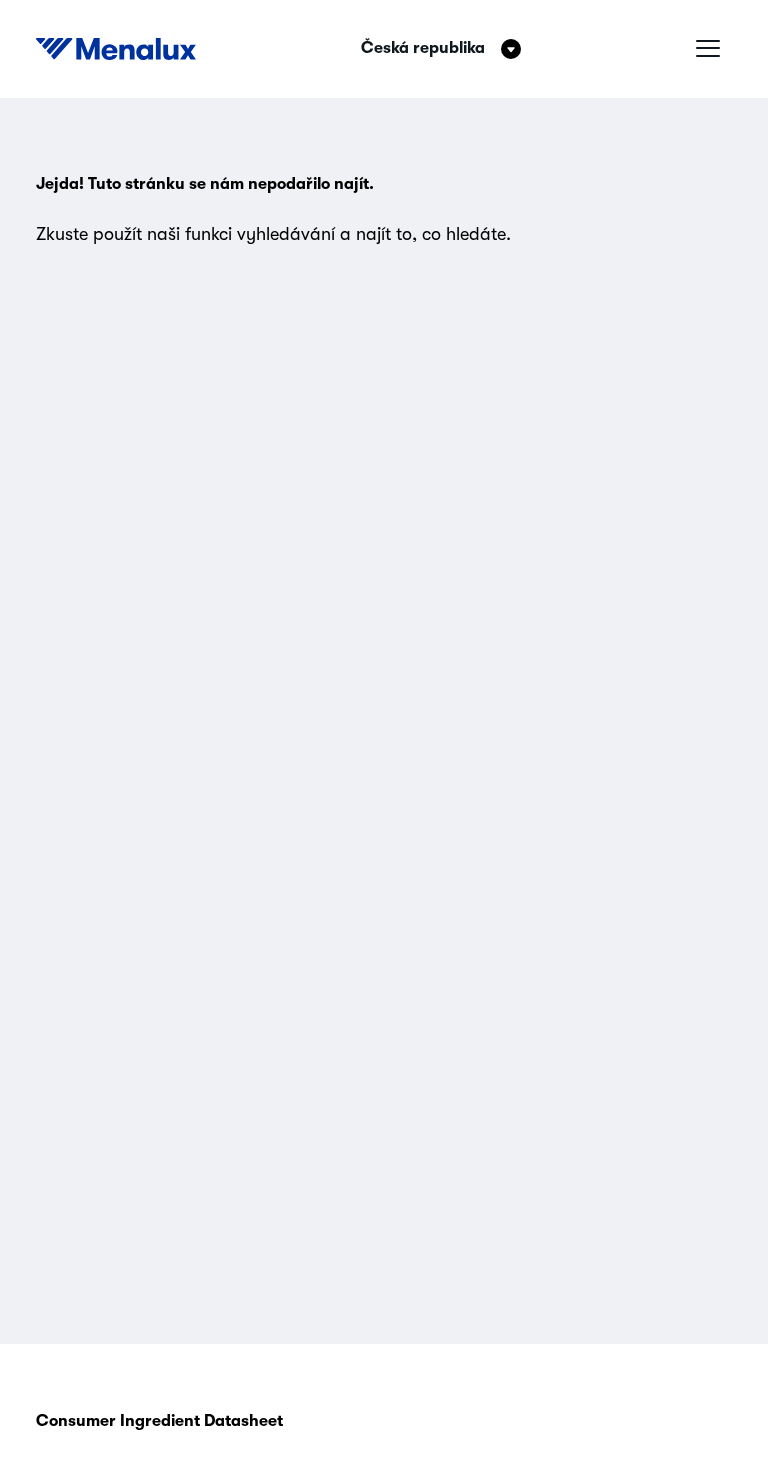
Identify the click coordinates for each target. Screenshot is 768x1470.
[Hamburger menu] (708, 49)
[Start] (116, 49)
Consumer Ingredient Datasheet (159, 1421)
